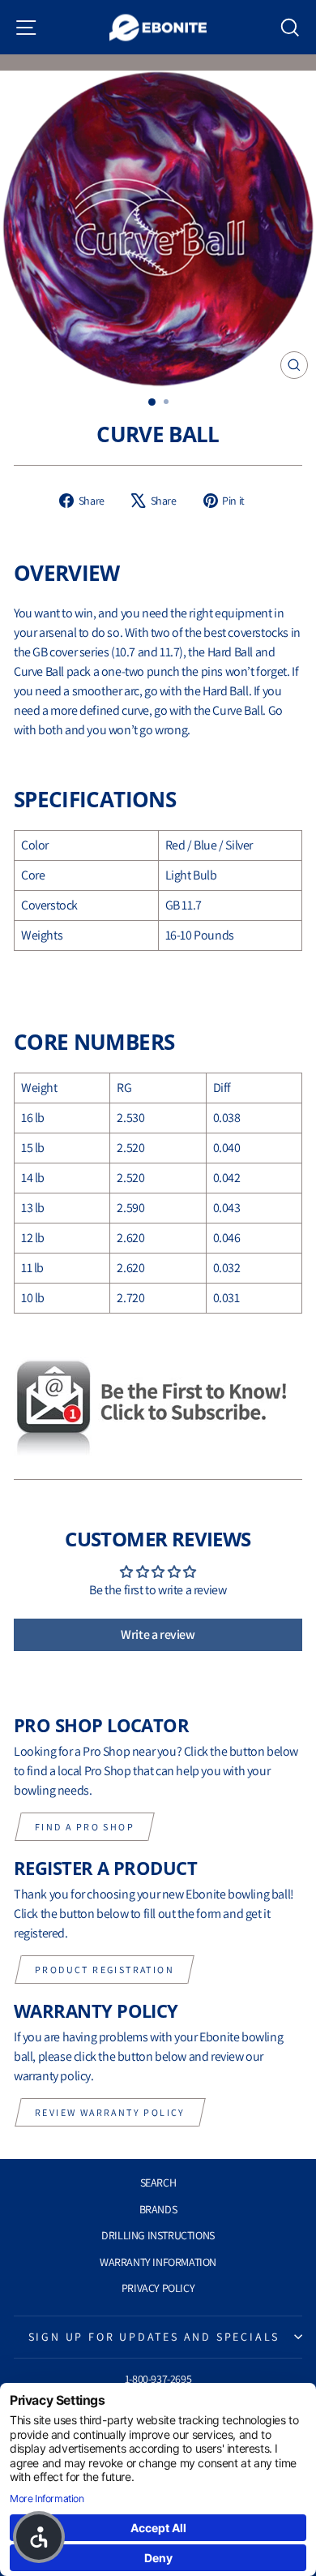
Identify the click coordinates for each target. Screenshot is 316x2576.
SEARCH (158, 2183)
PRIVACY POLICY (158, 2288)
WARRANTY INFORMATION (158, 2262)
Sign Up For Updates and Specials (154, 2337)
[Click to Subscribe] (158, 1408)
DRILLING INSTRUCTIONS (158, 2235)
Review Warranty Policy (110, 2112)
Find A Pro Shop (85, 1827)
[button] (39, 2537)
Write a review (158, 1634)
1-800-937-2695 (158, 2379)
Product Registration (105, 1970)
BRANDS (158, 2209)
